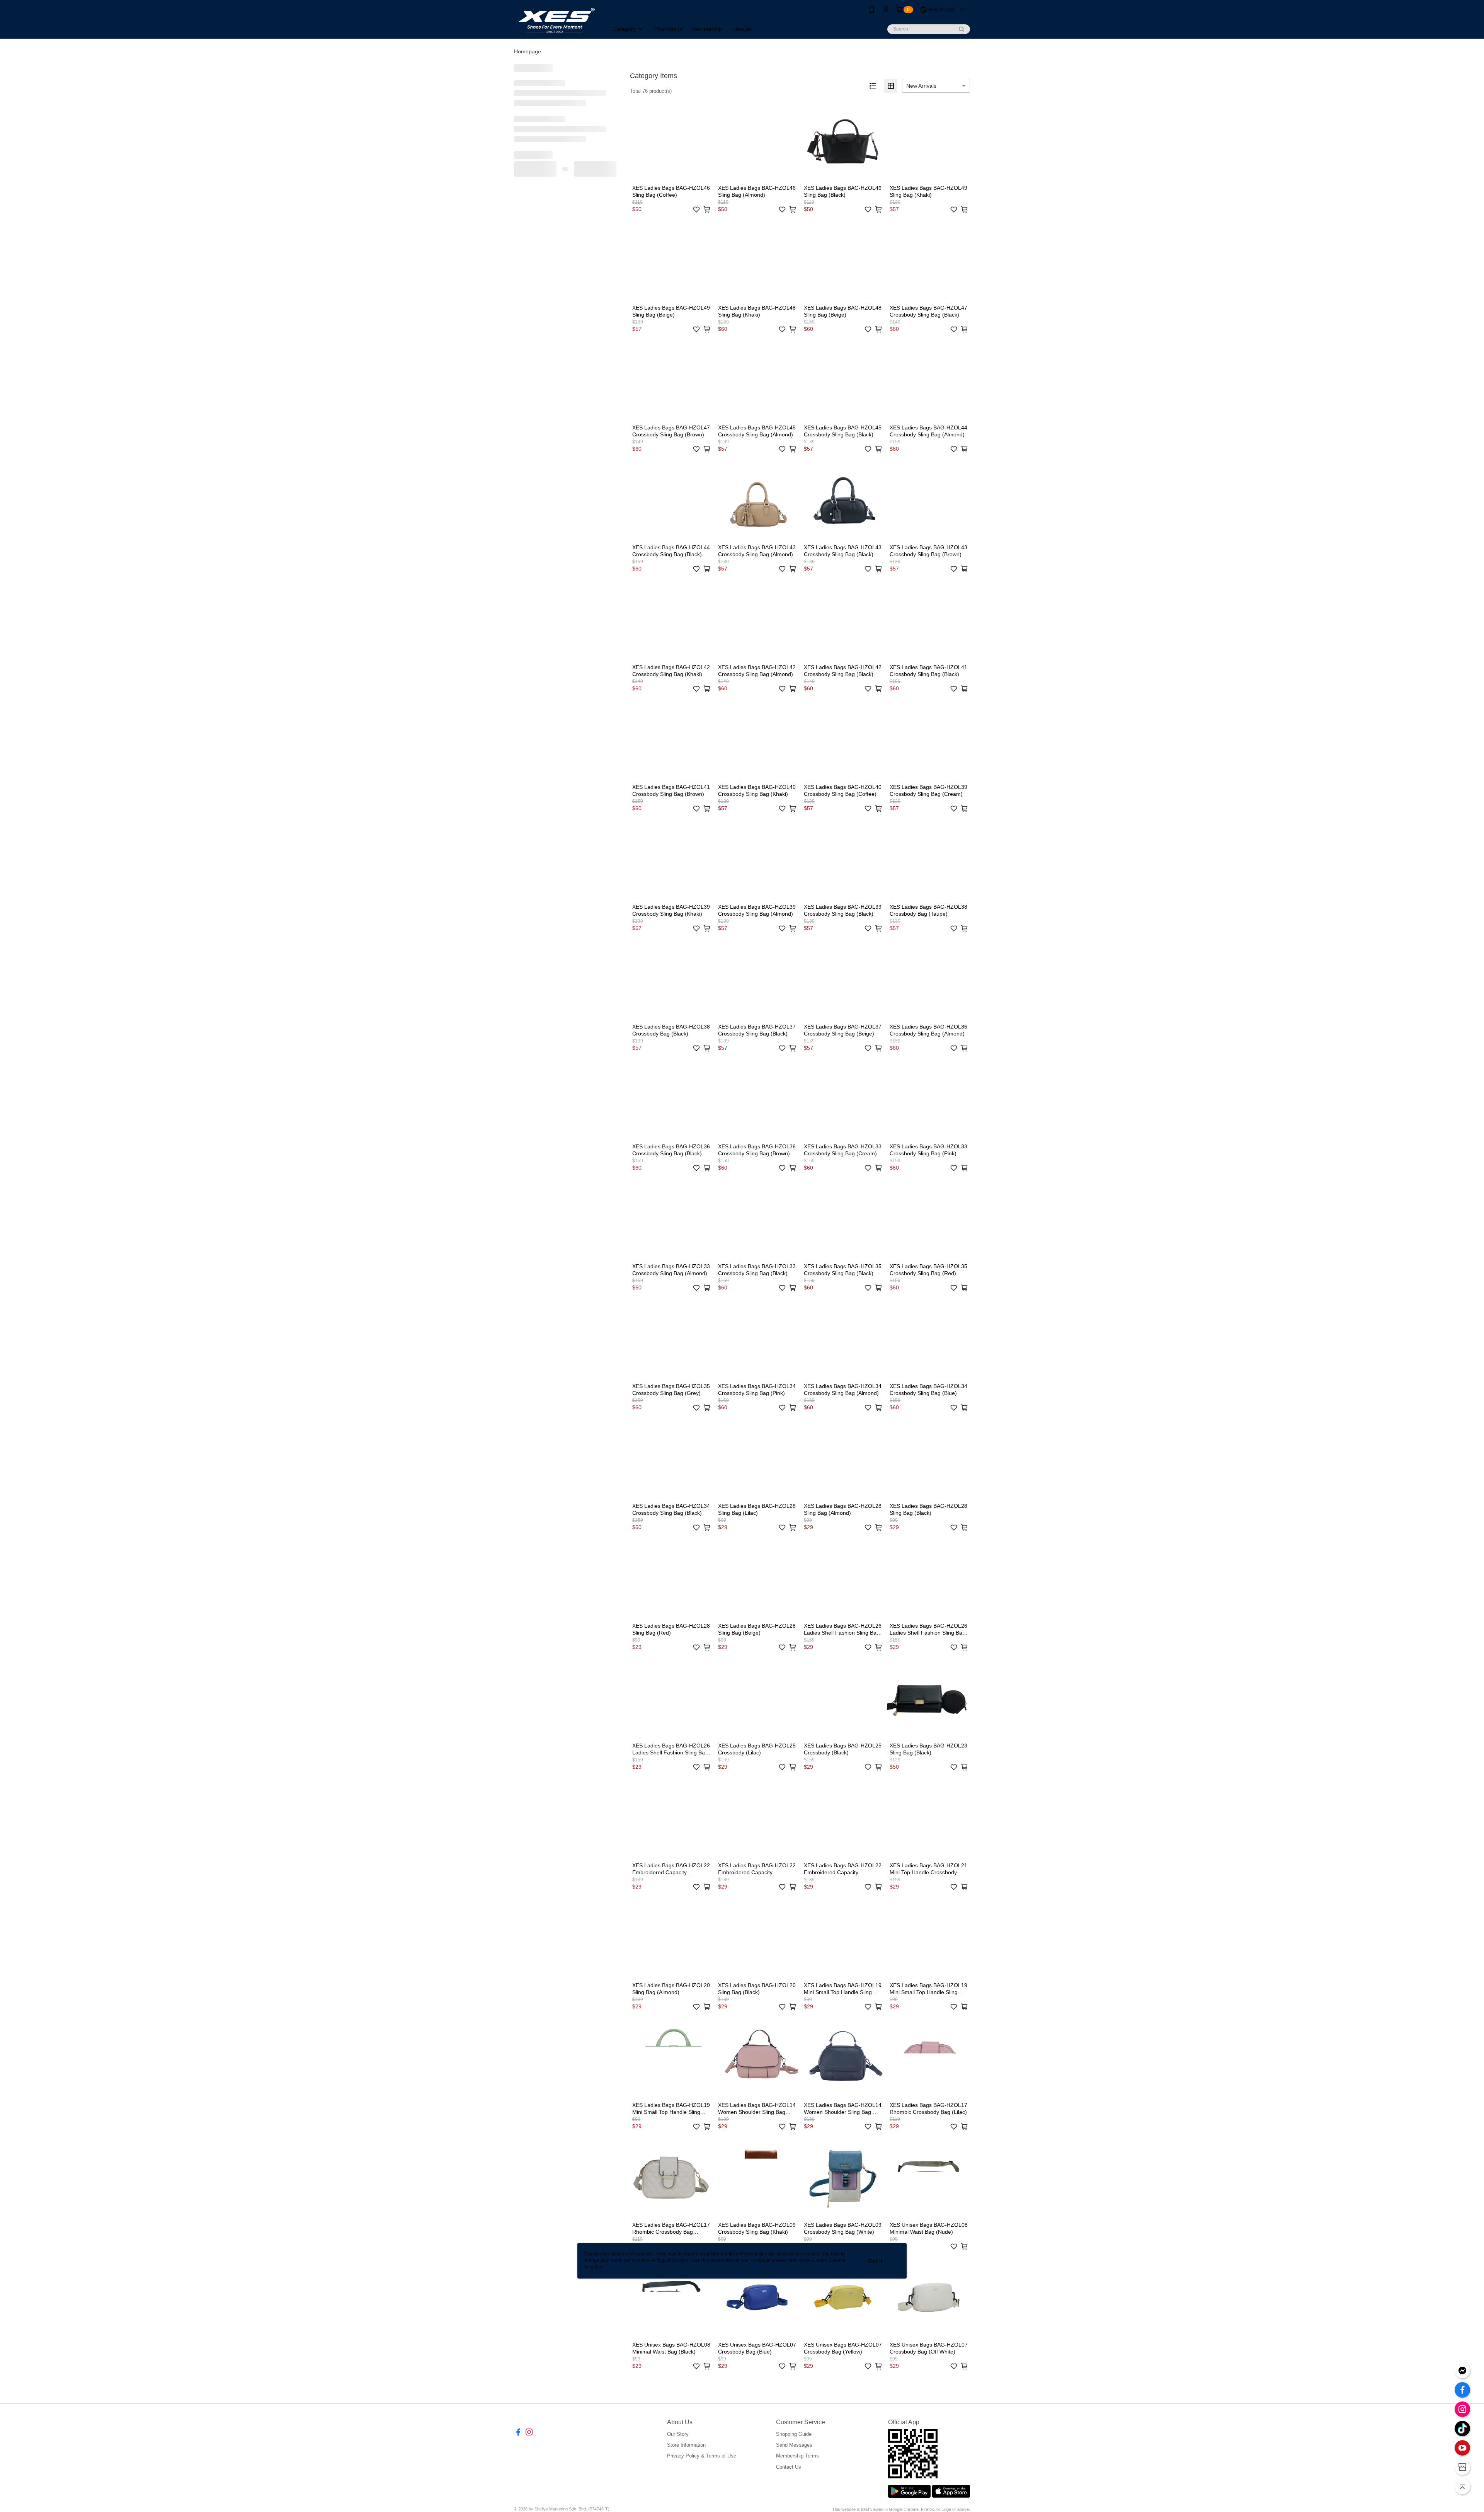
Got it (875, 2261)
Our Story (678, 2434)
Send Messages (794, 2445)
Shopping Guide (794, 2434)
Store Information (686, 2445)
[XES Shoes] (557, 20)
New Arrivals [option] (921, 86)
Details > (593, 2267)
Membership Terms (797, 2456)
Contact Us (789, 2467)
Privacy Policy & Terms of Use (702, 2456)
